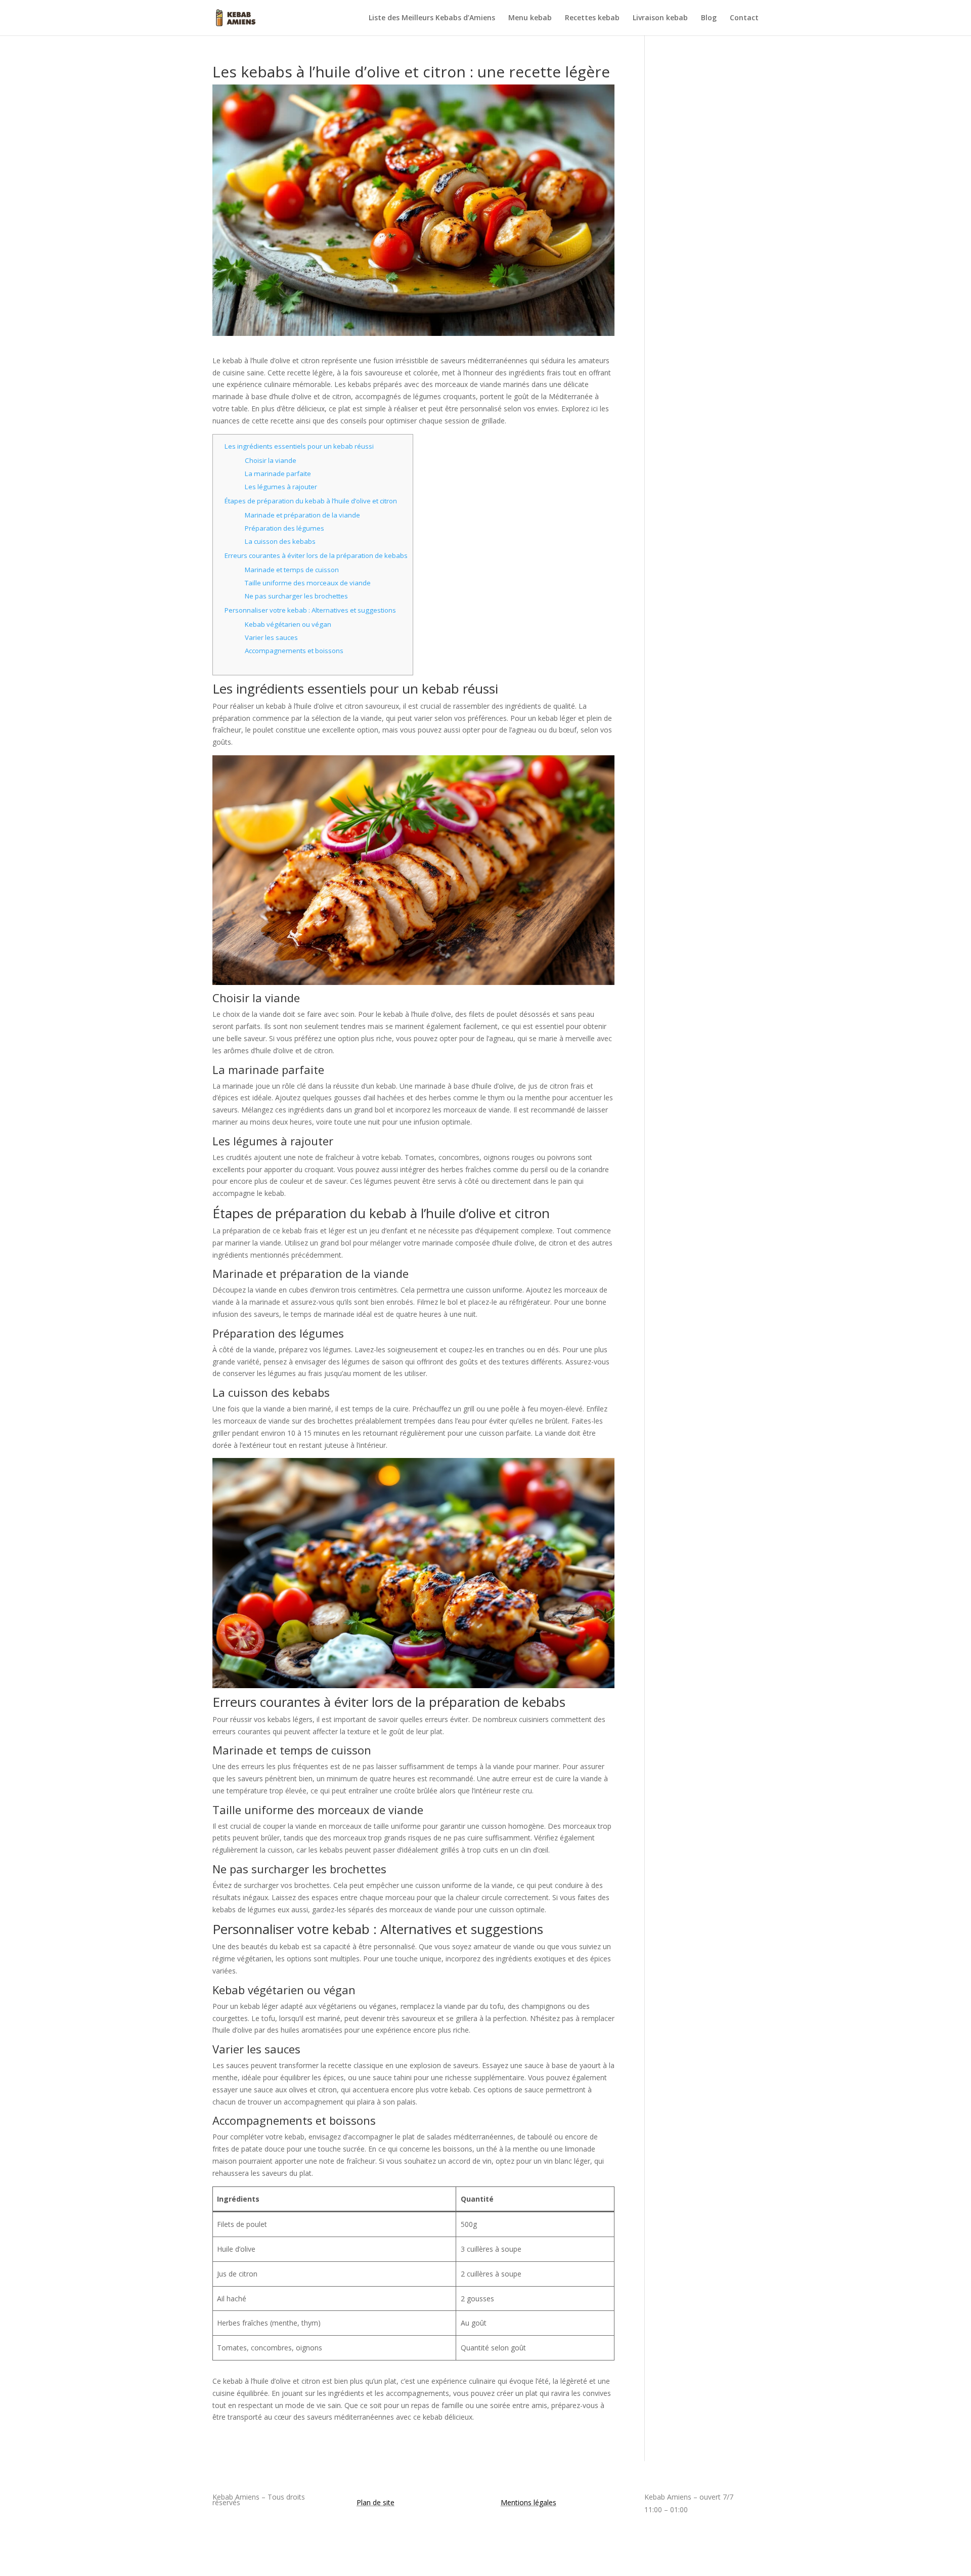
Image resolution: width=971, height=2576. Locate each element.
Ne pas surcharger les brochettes (296, 596)
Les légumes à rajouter (281, 487)
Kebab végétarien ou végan (288, 624)
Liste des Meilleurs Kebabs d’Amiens (432, 18)
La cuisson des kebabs (280, 541)
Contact (744, 18)
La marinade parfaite (278, 474)
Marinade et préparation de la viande (302, 515)
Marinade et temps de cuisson (292, 570)
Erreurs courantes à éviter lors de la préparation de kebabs (316, 555)
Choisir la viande (271, 460)
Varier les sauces (271, 637)
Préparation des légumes (284, 528)
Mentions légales (528, 2502)
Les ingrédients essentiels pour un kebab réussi (299, 446)
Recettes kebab (592, 18)
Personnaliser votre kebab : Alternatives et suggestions (310, 610)
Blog (709, 18)
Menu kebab (530, 18)
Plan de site (376, 2502)
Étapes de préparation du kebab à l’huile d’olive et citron (311, 501)
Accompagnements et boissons (294, 651)
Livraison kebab (660, 18)
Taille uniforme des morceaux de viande (308, 583)
